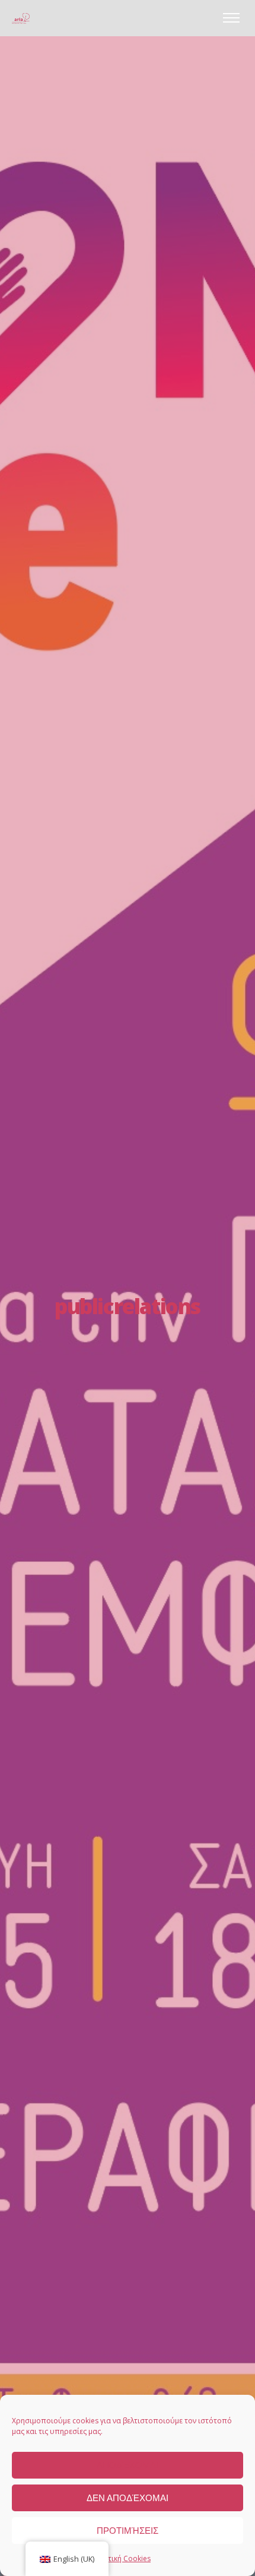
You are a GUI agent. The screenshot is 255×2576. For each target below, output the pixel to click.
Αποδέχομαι (128, 2465)
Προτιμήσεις (128, 2531)
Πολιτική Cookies (122, 2558)
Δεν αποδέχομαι (128, 2498)
